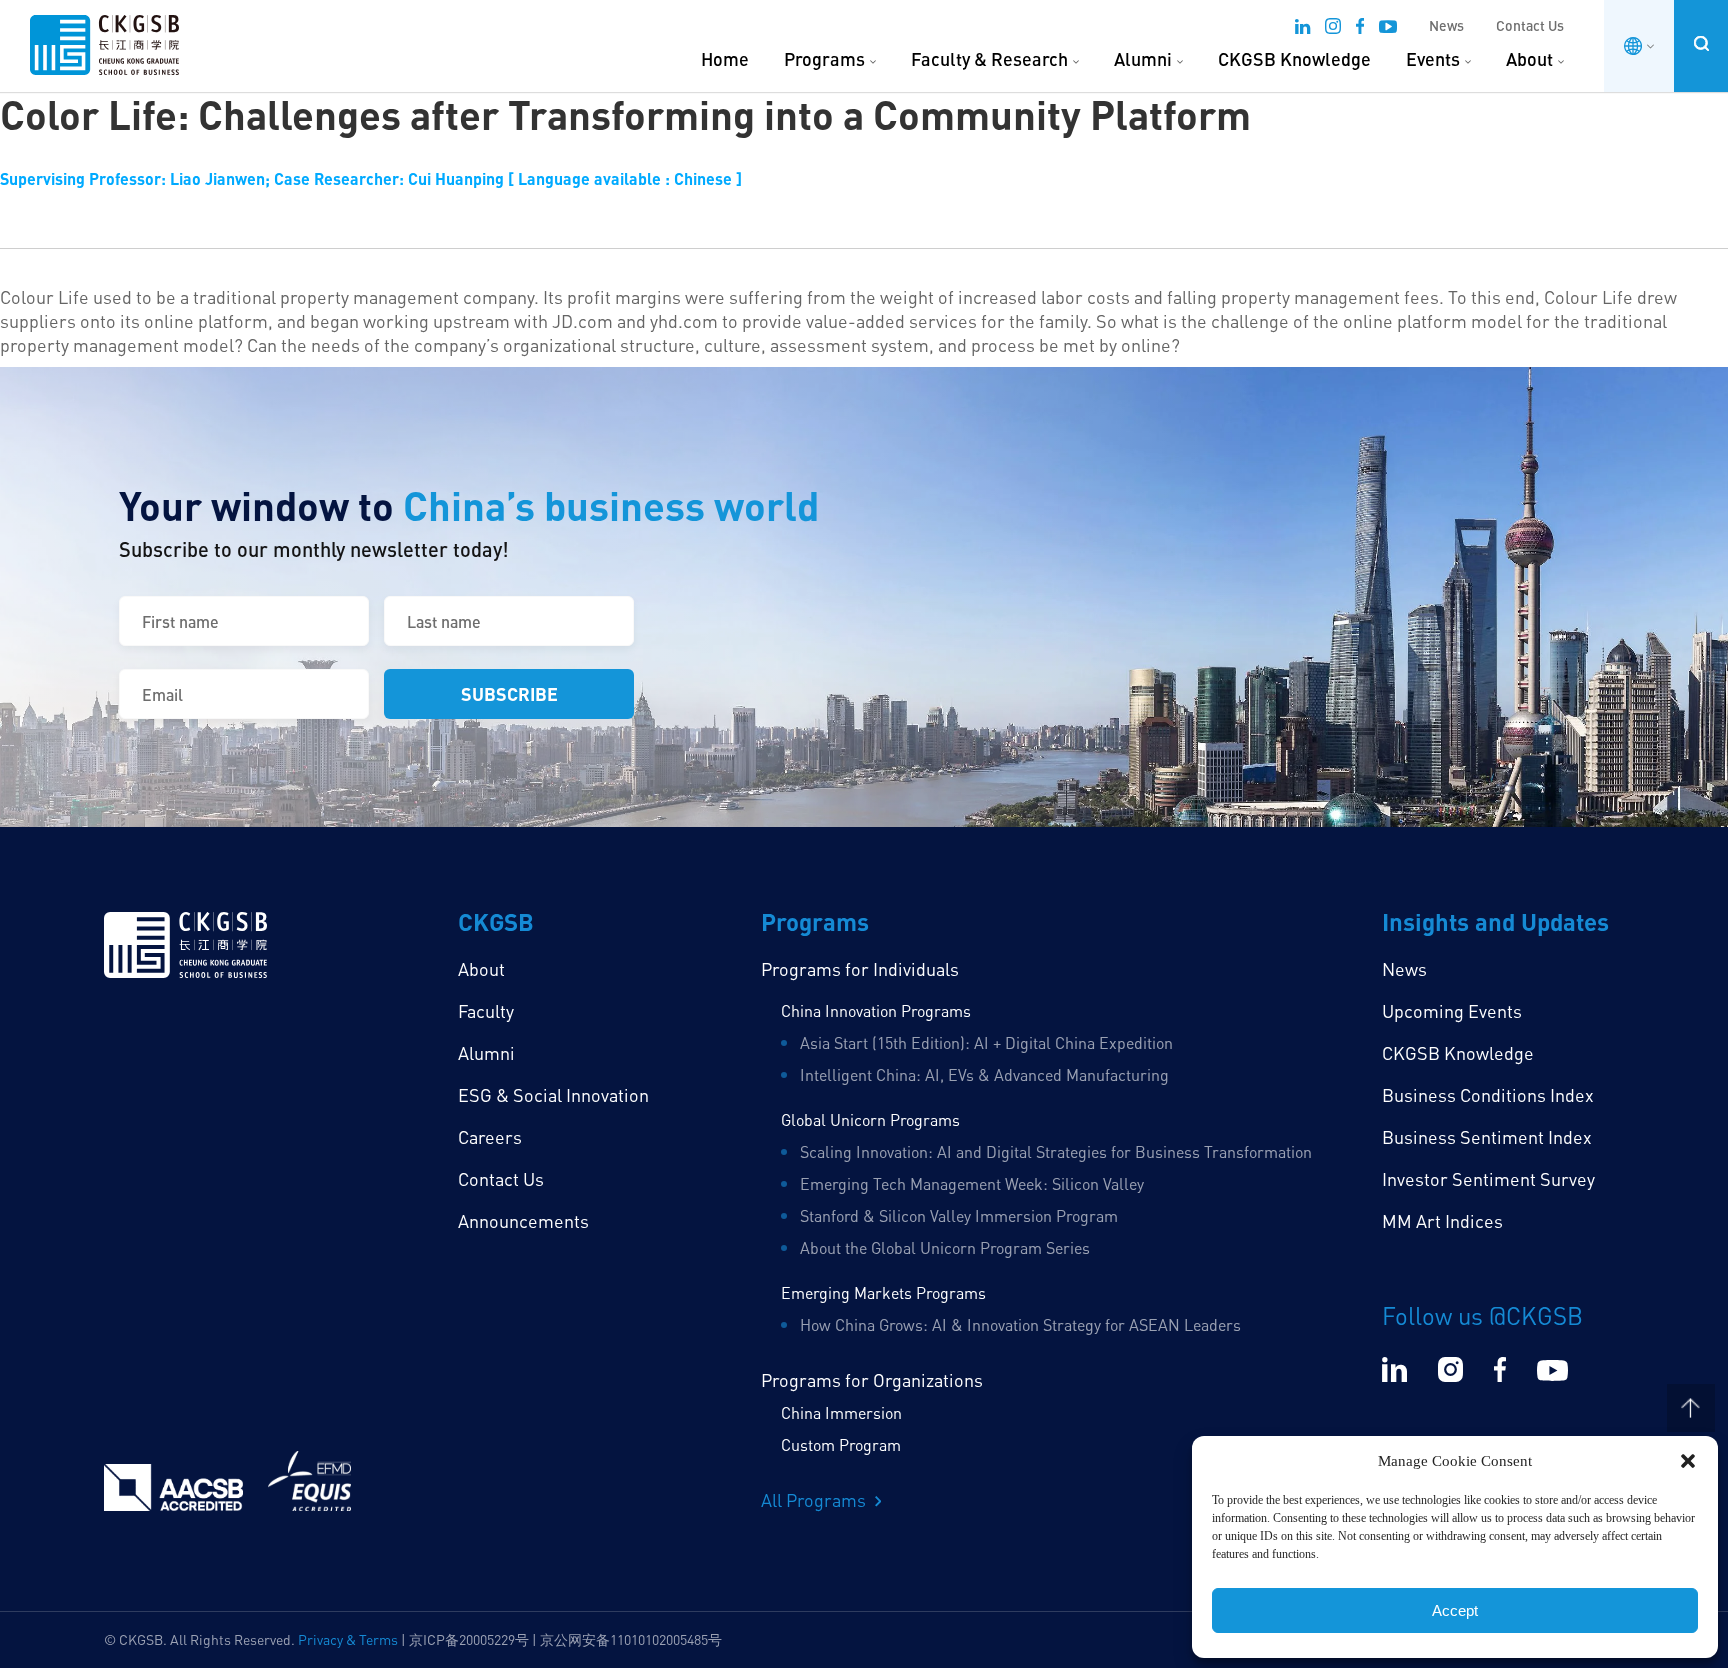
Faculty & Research (989, 59)
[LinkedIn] (1302, 29)
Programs (824, 59)
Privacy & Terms (348, 1639)
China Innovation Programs (876, 1011)
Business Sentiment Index (1487, 1137)
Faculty (486, 1011)
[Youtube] (1388, 29)
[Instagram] (1333, 29)
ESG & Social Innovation (553, 1095)
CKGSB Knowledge (1294, 59)
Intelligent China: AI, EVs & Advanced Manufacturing (984, 1075)
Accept (1455, 1610)
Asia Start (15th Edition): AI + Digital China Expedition (986, 1043)
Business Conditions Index (1488, 1095)
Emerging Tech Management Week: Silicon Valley (972, 1184)
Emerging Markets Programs (883, 1293)
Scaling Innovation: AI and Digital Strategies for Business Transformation (1056, 1152)
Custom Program (841, 1445)
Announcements (523, 1221)
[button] (1688, 1461)
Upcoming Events (1452, 1011)
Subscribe (509, 693)
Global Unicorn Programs (870, 1120)
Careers (490, 1137)
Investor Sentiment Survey (1488, 1179)
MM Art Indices (1442, 1221)
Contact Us (1530, 25)
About (1529, 59)
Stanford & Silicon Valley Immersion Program (959, 1216)
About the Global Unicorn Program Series (945, 1248)
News (1446, 25)
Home (725, 59)
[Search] (1701, 43)
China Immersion (841, 1413)
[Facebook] (1360, 29)
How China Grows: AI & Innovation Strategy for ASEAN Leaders (1020, 1325)
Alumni (1143, 59)
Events (1433, 59)
